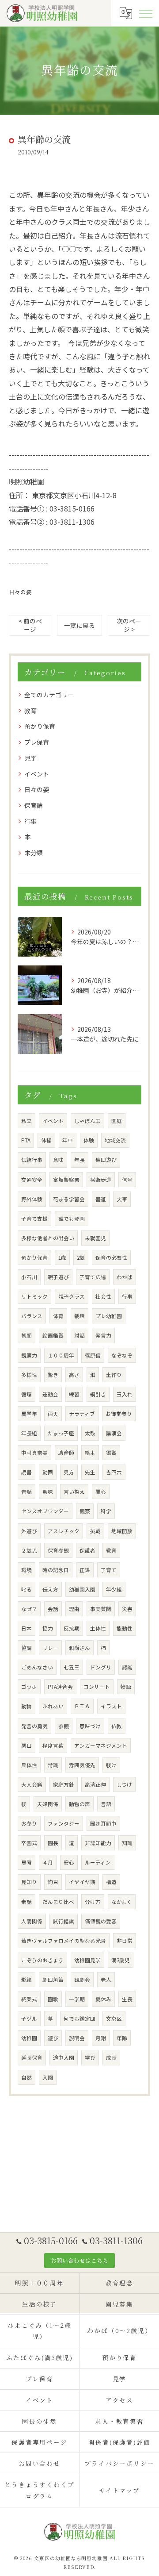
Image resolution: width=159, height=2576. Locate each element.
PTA (26, 1140)
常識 (53, 1765)
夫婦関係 (48, 1804)
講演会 (114, 1433)
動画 (48, 1472)
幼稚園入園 (82, 1589)
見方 (69, 1472)
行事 (30, 821)
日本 (26, 1628)
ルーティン (98, 1862)
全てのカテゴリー (49, 695)
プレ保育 (37, 742)
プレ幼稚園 (109, 1316)
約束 (53, 1882)
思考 (26, 1862)
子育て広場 (93, 1277)
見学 (30, 758)
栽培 (79, 1316)
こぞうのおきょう (42, 1960)
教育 (30, 711)
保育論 (34, 805)
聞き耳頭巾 (103, 1823)
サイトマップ (120, 2490)
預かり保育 (40, 726)
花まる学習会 (69, 1199)
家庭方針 (64, 1784)
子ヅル (29, 2019)
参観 (64, 1726)
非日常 (125, 1941)
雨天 (53, 1414)
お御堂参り (119, 1414)
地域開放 (122, 1531)
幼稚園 (29, 2038)
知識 (127, 1843)
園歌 (53, 1999)
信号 (127, 1180)
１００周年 (61, 1355)
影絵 (26, 1980)
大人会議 (32, 1784)
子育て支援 (34, 1219)
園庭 (117, 1121)
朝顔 (26, 1335)
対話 (79, 1335)
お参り (29, 1823)
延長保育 (32, 2057)
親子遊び (58, 1277)
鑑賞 (111, 1453)
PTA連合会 (60, 1687)
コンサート (97, 1687)
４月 (48, 1862)
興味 (48, 1492)
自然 (26, 2077)
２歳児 (29, 1550)
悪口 (26, 1746)
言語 (106, 1804)
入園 (48, 2077)
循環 (26, 1394)
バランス (32, 1316)
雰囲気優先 (82, 1765)
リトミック (34, 1296)
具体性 (29, 1765)
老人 (106, 1980)
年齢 (122, 2038)
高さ (74, 1375)
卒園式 (29, 1843)
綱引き (98, 1394)
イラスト (111, 1706)
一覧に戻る (79, 625)
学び (90, 2057)
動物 (26, 1706)
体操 (46, 1140)
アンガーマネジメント (101, 1746)
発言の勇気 (34, 1726)
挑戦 (95, 1531)
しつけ (124, 1784)
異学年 (29, 1414)
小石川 (29, 1277)
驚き (53, 1375)
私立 (26, 1121)
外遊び (29, 1531)
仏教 (117, 1726)
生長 (127, 1999)
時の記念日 (56, 1570)
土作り (114, 1375)
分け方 (93, 1902)
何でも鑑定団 (79, 2019)
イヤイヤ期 (82, 1882)
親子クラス (72, 1296)
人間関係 (32, 1921)
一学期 (77, 1999)
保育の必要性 (111, 1257)
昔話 (26, 1492)
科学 (106, 1511)
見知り (29, 1882)
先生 (90, 1472)
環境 (26, 1570)
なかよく (122, 1902)
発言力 (103, 1335)
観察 (85, 1511)
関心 (101, 1492)
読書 (26, 1472)
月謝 (101, 2038)
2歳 (81, 1257)
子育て (109, 1570)
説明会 (77, 2038)
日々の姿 (20, 592)
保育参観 (58, 1550)
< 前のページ (30, 625)
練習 (74, 1394)
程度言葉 (53, 1746)
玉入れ (125, 1394)
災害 (127, 1609)
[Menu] (145, 13)
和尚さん (79, 1648)
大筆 (122, 1199)
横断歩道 (101, 1180)
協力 (48, 1628)
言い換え (74, 1492)
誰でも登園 (72, 1219)
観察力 (29, 1355)
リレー (50, 1648)
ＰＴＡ (82, 1706)
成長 (111, 2057)
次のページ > (129, 625)
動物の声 (79, 1804)
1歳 (62, 1257)
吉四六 (114, 1472)
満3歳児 (121, 1960)
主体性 (98, 1628)
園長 (53, 1843)
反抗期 (72, 1628)
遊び (53, 2038)
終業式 (29, 1999)
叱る (26, 1589)
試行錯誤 (64, 1921)
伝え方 (50, 1589)
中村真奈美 (34, 1453)
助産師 (66, 1453)
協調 (26, 1648)
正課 (85, 1570)
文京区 (114, 2019)
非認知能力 (98, 1843)
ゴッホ (29, 1687)
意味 (58, 1160)
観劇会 (82, 1980)
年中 (68, 1140)
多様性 (29, 1375)
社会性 (103, 1296)
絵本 (90, 1453)
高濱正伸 (95, 1784)
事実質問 (101, 1609)
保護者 (87, 1550)
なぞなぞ (122, 1355)
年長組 (29, 1433)
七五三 (72, 1667)
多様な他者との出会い (48, 1238)
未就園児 (95, 1238)
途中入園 (64, 2057)
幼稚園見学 (87, 1960)
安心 (69, 1862)
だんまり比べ (58, 1902)
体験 (89, 1140)
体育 (58, 1316)
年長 (79, 1160)
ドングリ (101, 1667)
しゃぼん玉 (87, 1121)
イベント (37, 774)
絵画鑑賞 (53, 1335)
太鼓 (90, 1433)
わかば (125, 1277)
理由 (74, 1609)
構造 (111, 1882)
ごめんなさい (37, 1667)
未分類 (34, 853)
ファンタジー (64, 1823)
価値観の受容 (101, 1921)
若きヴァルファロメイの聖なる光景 (64, 1941)
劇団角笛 (53, 1980)
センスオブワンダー (45, 1511)
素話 (26, 1902)
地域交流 (115, 1140)
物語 (126, 1687)
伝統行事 (32, 1160)
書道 (101, 1199)
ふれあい (53, 1706)
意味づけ (90, 1726)
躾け (111, 1765)
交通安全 (32, 1180)
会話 (53, 1609)
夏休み (103, 1999)
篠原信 (93, 1355)
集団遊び (106, 1160)
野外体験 (32, 1199)
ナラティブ (82, 1414)
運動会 (50, 1394)
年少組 (114, 1589)
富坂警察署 (66, 1180)
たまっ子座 (61, 1433)
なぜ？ (29, 1609)
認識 (127, 1667)
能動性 (125, 1628)
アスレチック (64, 1531)
